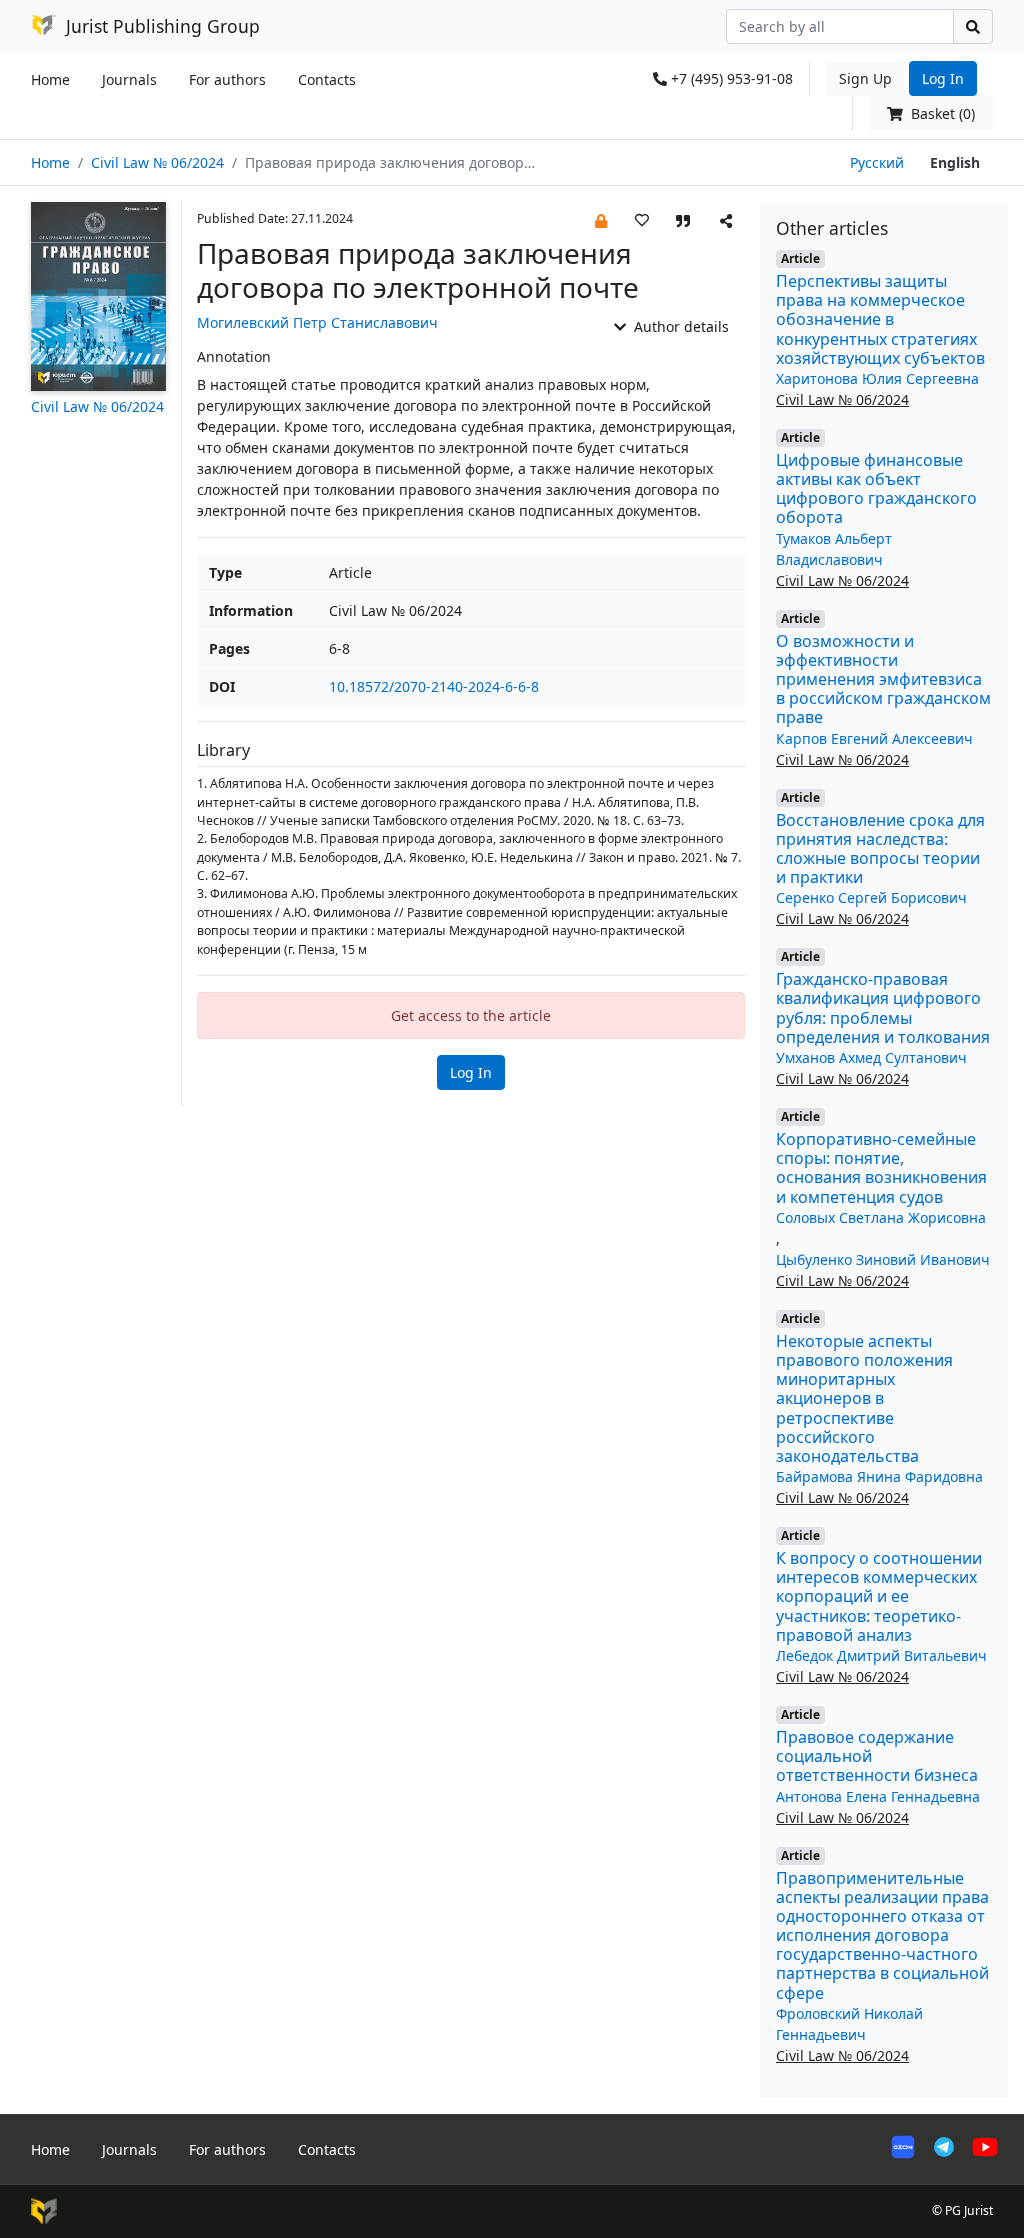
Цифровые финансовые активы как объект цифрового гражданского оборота (876, 489)
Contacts (327, 79)
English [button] (955, 162)
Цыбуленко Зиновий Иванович (883, 1259)
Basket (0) (941, 113)
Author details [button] (679, 326)
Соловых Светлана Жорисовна (881, 1217)
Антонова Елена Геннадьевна (878, 1796)
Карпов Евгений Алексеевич (874, 738)
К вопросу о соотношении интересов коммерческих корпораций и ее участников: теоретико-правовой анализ (879, 1596)
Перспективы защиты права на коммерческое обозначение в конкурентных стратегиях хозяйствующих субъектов (880, 319)
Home (50, 79)
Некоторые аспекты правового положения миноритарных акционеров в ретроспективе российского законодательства (864, 1398)
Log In (943, 78)
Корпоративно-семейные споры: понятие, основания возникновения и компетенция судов (881, 1168)
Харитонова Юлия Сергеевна (877, 378)
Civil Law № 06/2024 (157, 162)
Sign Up (865, 78)
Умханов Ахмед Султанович (871, 1057)
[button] (601, 219)
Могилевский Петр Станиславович (317, 322)
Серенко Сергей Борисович (871, 897)
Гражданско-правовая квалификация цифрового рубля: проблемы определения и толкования (883, 1008)
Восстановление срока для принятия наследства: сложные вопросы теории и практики (880, 849)
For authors (227, 79)
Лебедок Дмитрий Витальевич (881, 1655)
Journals (129, 79)
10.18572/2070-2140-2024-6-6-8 (434, 686)
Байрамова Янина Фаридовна (879, 1476)
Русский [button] (877, 162)
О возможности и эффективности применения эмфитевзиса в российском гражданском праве (883, 679)
